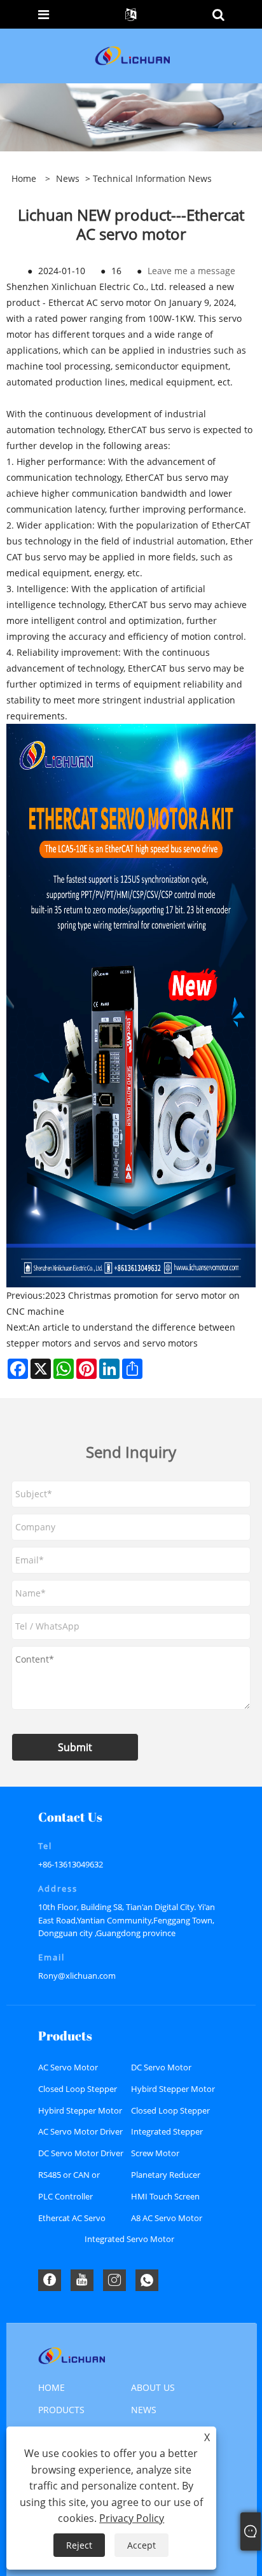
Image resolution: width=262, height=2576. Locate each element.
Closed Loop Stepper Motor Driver (170, 2113)
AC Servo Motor (68, 2067)
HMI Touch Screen (165, 2196)
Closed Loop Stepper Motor (78, 2092)
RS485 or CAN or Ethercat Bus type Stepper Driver (72, 2178)
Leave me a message (191, 271)
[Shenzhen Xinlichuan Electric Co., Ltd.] (132, 55)
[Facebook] (50, 2280)
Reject (79, 2545)
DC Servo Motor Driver (81, 2153)
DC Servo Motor (161, 2067)
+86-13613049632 (71, 1864)
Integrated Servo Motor (129, 2239)
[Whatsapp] (147, 2280)
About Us (153, 2387)
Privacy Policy (132, 2518)
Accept (141, 2545)
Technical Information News (152, 178)
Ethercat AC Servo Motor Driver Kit (72, 2221)
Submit (75, 1747)
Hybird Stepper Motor (173, 2089)
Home (52, 2387)
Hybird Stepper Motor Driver (80, 2113)
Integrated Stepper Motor (167, 2134)
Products (61, 2410)
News (68, 178)
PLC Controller (65, 2196)
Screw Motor (155, 2153)
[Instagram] (114, 2280)
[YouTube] (82, 2280)
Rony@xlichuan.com (77, 1976)
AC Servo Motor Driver (80, 2131)
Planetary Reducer (166, 2175)
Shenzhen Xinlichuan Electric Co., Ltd (85, 287)
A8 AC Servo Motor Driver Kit (167, 2221)
